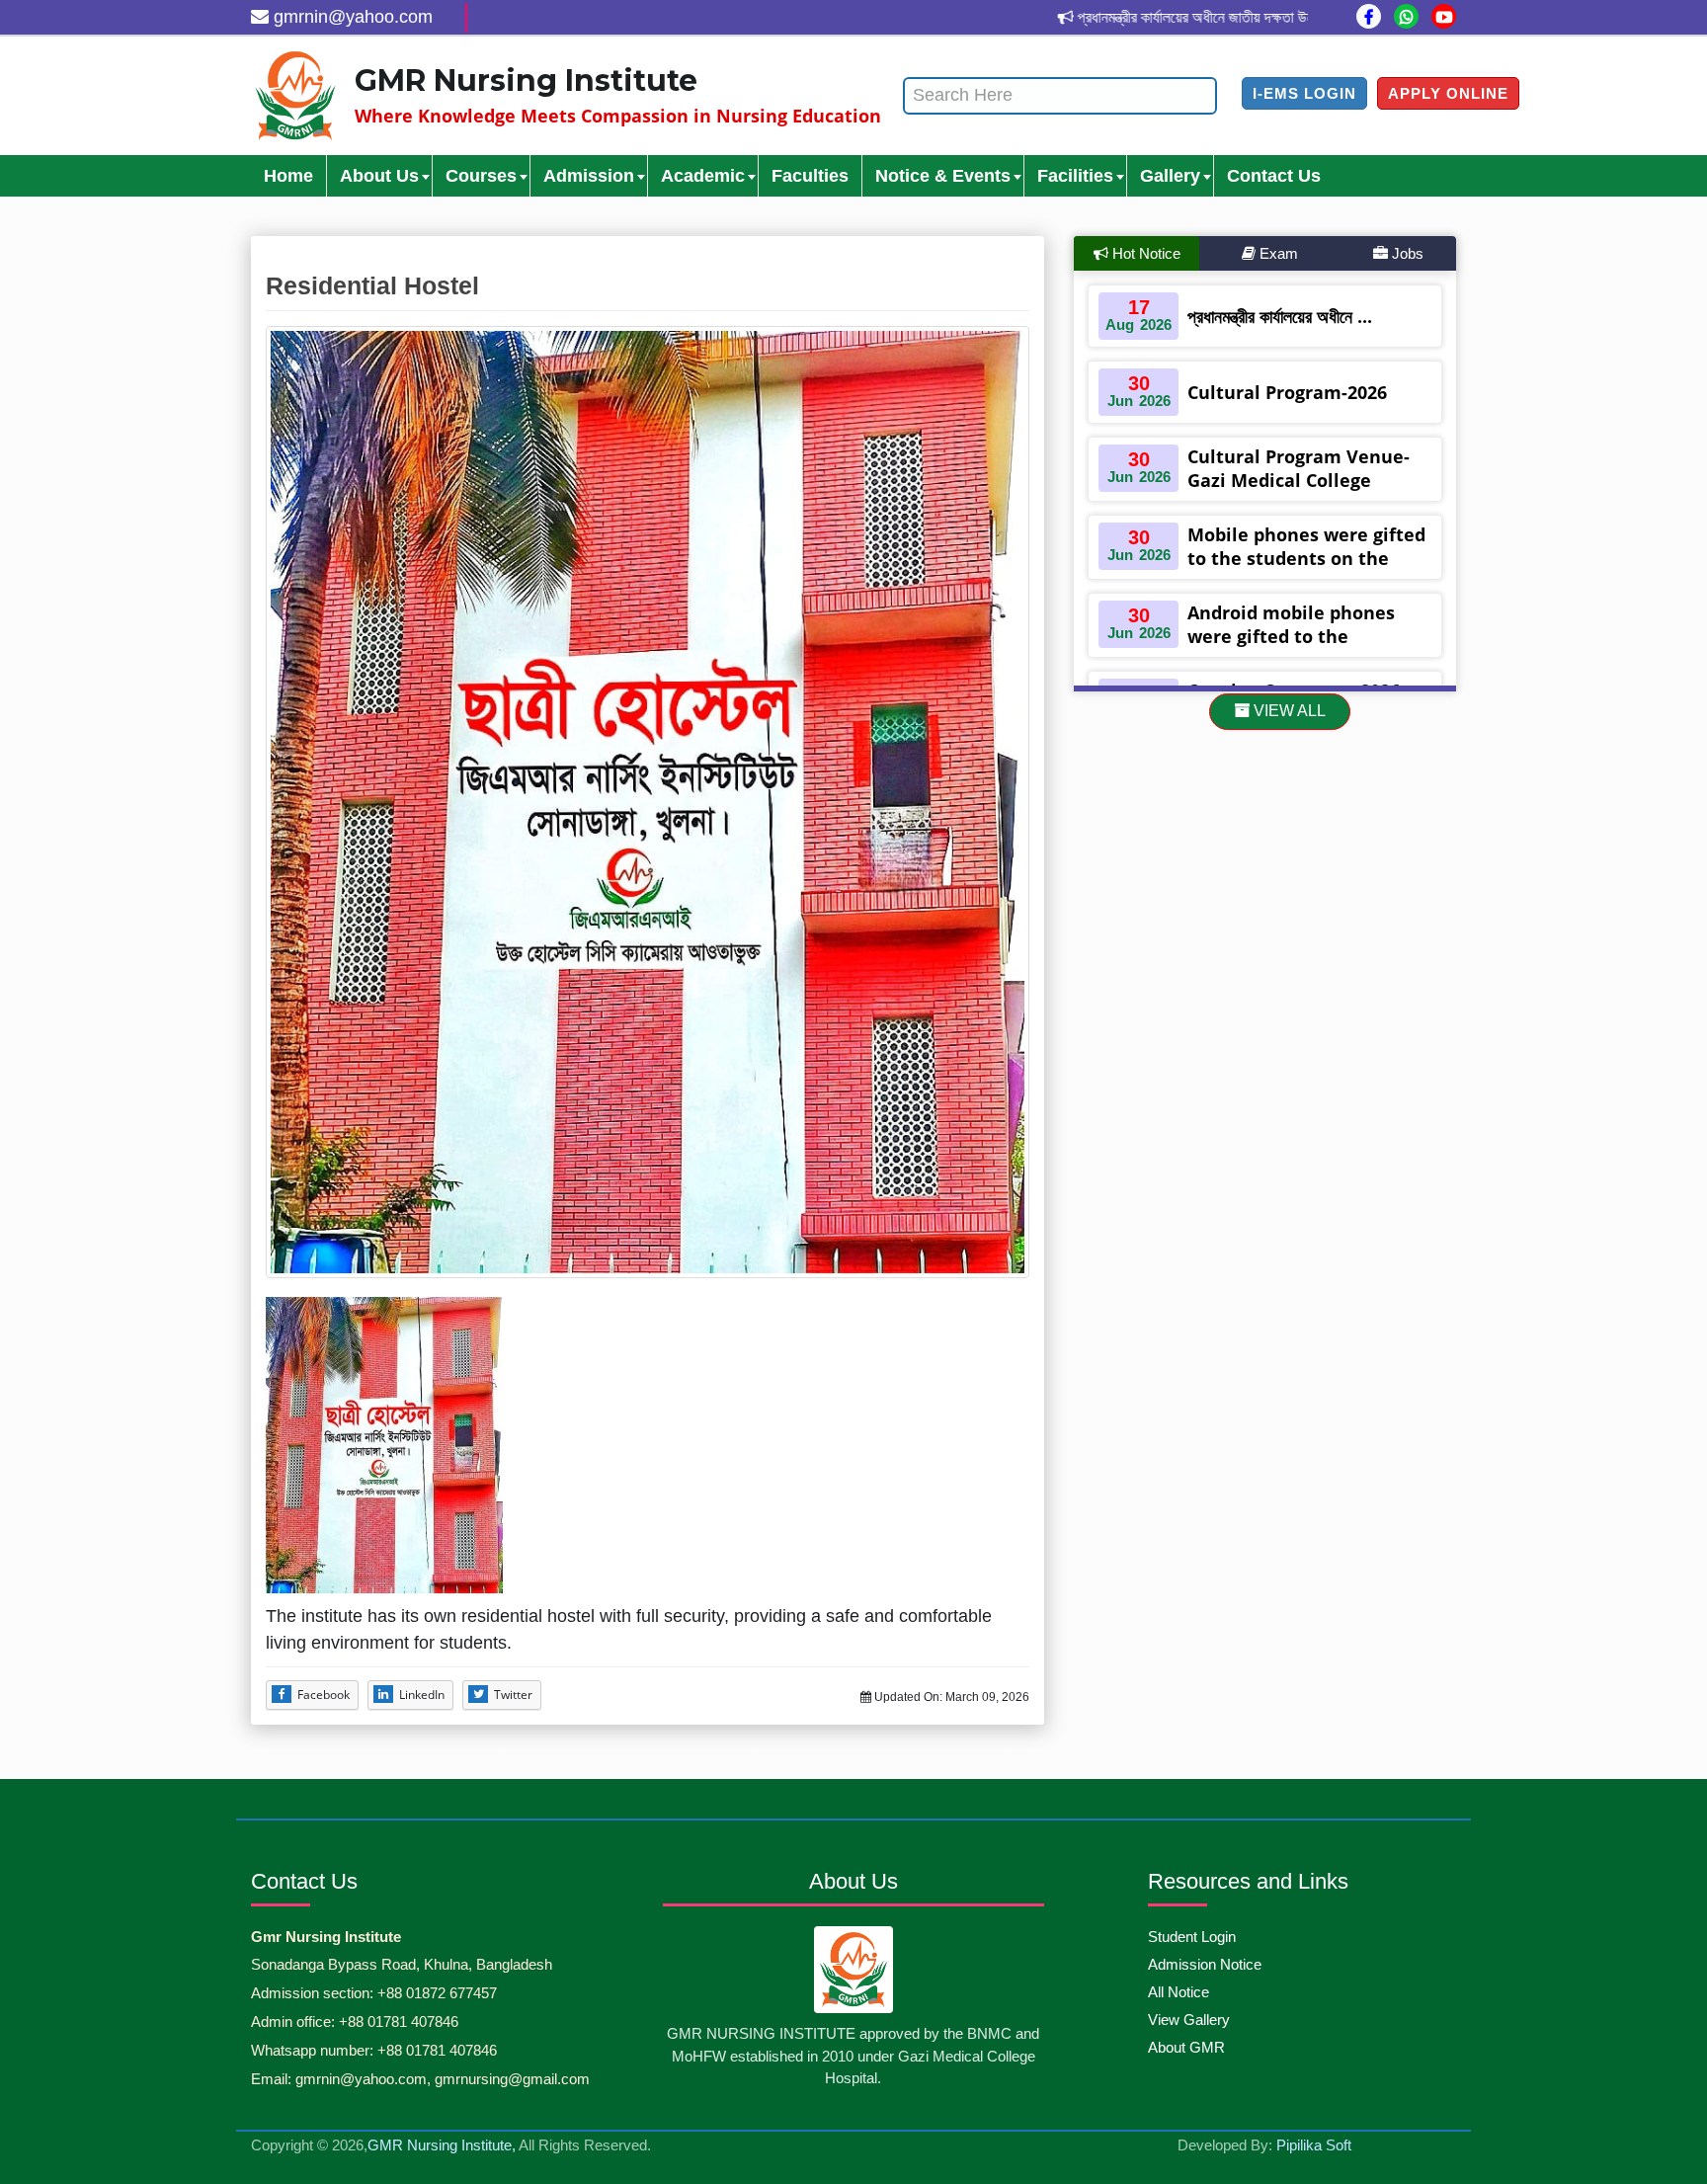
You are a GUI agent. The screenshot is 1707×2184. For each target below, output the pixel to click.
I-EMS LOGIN (1304, 93)
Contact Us (1274, 176)
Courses (481, 176)
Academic (703, 176)
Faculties (810, 176)
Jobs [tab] (1406, 253)
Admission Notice (1205, 1964)
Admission (589, 176)
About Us (379, 176)
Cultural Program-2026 (1287, 392)
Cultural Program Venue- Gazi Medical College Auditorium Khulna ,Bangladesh (1299, 492)
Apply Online (1448, 93)
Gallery (1170, 176)
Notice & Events (943, 176)
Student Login (1192, 1937)
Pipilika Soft (1314, 2145)
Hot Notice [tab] (1144, 253)
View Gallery (1189, 2020)
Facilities (1075, 176)
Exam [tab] (1277, 253)
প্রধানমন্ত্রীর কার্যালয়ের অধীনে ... (1280, 316)
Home (288, 176)
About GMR (1186, 2047)
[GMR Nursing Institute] (295, 96)
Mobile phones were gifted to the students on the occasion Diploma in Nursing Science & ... (1306, 570)
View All (1288, 711)
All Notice (1179, 1992)
